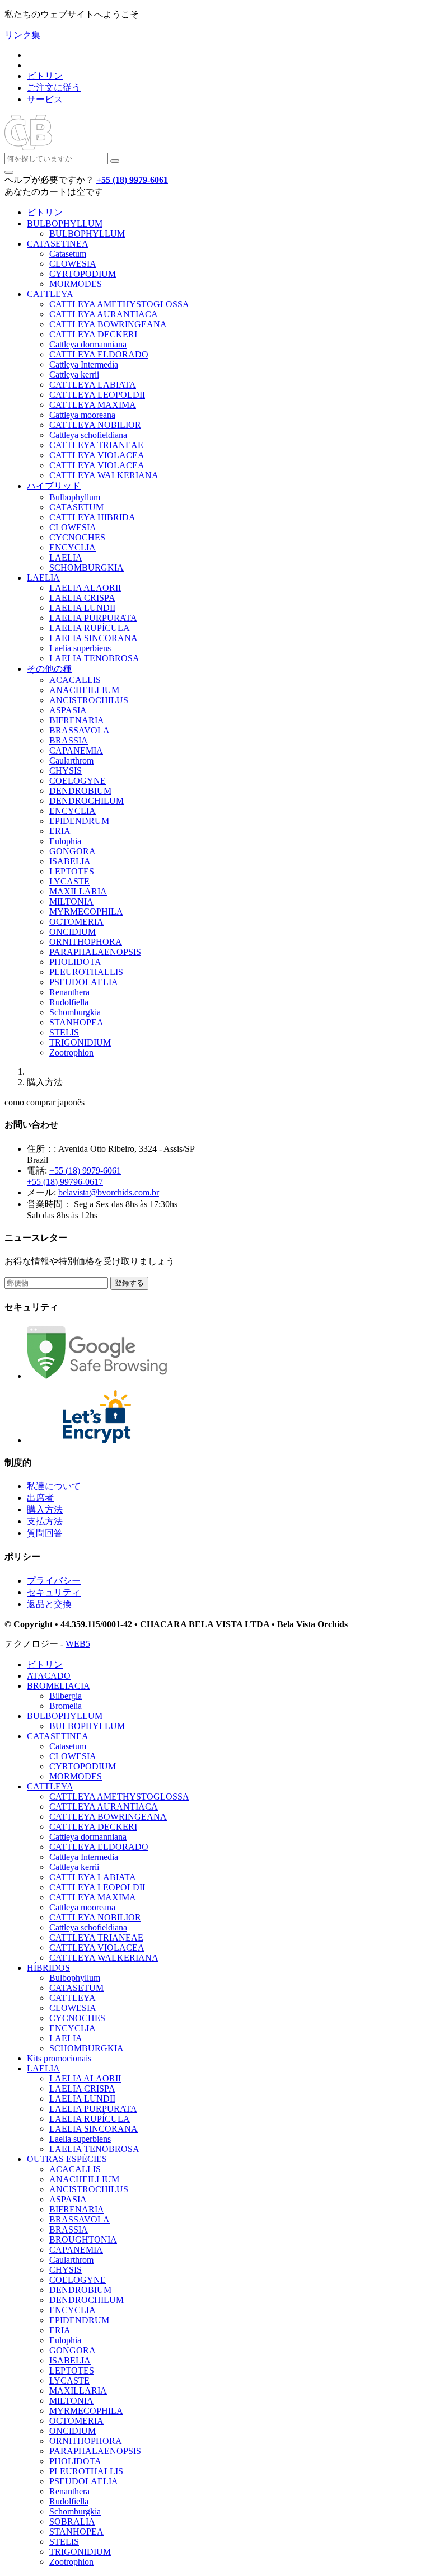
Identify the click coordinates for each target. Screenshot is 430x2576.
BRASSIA (69, 740)
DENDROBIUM (80, 791)
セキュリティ (54, 1592)
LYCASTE (69, 881)
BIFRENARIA (77, 720)
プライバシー (54, 1581)
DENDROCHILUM (87, 801)
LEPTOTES (72, 871)
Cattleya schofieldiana (88, 435)
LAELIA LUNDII (82, 608)
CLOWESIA (73, 264)
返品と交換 (49, 1604)
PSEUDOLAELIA (84, 982)
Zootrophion (71, 1052)
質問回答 (45, 1533)
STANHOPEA (76, 1022)
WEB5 (78, 1644)
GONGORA (73, 851)
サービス (45, 99)
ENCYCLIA (73, 547)
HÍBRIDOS (48, 1968)
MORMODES (76, 284)
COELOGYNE (78, 781)
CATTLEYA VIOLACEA (97, 455)
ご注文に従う (54, 88)
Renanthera (69, 992)
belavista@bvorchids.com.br (109, 1192)
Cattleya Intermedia (84, 364)
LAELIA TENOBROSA (94, 658)
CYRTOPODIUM (83, 274)
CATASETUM (76, 507)
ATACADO (49, 1676)
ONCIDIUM (73, 932)
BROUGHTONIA (83, 2240)
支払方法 (45, 1521)
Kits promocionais (59, 2058)
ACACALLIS (75, 680)
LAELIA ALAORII (85, 588)
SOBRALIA (72, 2521)
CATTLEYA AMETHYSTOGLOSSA (119, 304)
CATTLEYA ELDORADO (99, 354)
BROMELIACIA (59, 1686)
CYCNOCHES (77, 537)
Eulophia (65, 841)
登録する (129, 1283)
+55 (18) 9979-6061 (85, 1171)
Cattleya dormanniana (88, 344)
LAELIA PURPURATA (93, 618)
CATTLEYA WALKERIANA (104, 475)
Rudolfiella (69, 1002)
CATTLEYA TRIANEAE (96, 445)
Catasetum (68, 254)
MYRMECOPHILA (86, 912)
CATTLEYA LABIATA (93, 385)
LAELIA (66, 557)
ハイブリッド (54, 486)
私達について (54, 1486)
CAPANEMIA (76, 750)
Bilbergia (66, 1696)
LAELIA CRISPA (82, 598)
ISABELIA (70, 861)
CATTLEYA (50, 294)
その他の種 (49, 669)
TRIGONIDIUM (80, 1042)
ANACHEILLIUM (84, 690)
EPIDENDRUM (79, 821)
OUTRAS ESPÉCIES (67, 2159)
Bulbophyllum (75, 497)
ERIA (60, 831)
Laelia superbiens (80, 648)
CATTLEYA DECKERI (93, 334)
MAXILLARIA (78, 891)
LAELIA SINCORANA (94, 638)
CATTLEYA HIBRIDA (92, 517)
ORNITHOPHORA (86, 942)
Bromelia (66, 1706)
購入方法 (45, 1510)
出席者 (40, 1498)
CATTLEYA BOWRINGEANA (108, 324)
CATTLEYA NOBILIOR (95, 425)
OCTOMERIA (76, 922)
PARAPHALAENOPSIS (95, 952)
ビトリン (45, 76)
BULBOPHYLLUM (65, 223)
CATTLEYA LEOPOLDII (97, 395)
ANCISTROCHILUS (89, 700)
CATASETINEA (58, 244)
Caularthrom (71, 760)
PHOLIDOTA (75, 962)
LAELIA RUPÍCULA (90, 628)
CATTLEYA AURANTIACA (104, 314)
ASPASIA (68, 710)
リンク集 (22, 35)
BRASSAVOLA (80, 730)
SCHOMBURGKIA (87, 568)
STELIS (64, 1032)
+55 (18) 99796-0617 (65, 1182)
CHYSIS (66, 771)
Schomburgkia (75, 1012)
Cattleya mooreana (82, 415)
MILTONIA (71, 901)
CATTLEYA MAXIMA (93, 405)
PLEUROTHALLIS (86, 972)
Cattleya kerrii (74, 375)
